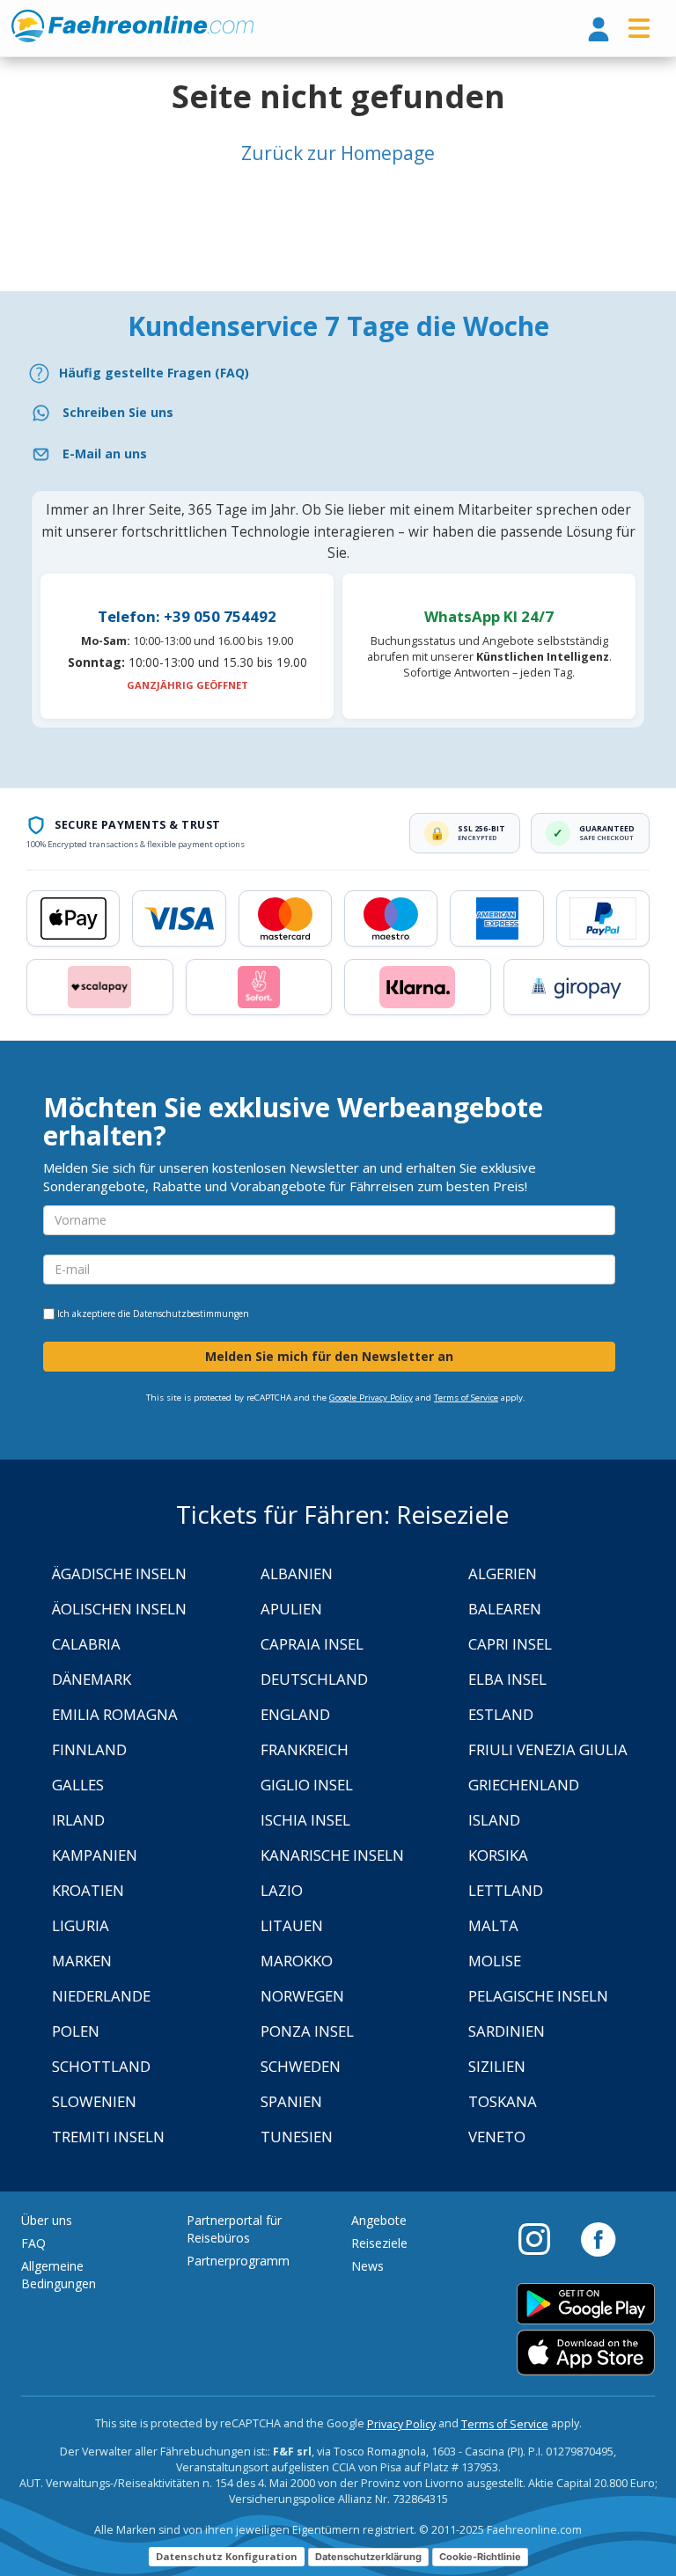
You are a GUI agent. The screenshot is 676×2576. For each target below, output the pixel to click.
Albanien (297, 1573)
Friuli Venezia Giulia (548, 1749)
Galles (78, 1785)
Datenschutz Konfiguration (227, 2556)
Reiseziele (379, 2243)
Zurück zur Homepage (338, 153)
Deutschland (314, 1679)
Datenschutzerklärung (368, 2557)
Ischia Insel (305, 1820)
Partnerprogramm (238, 2261)
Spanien (291, 2101)
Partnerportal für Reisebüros (234, 2229)
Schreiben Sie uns (118, 412)
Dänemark (92, 1679)
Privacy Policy (401, 2424)
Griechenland (524, 1785)
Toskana (503, 2101)
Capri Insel (510, 1644)
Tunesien (297, 2137)
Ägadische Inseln (119, 1573)
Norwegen (302, 1996)
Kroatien (88, 1890)
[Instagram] (543, 2238)
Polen (76, 2031)
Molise (495, 1961)
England (295, 1714)
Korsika (498, 1855)
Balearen (505, 1609)
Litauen (292, 1925)
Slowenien (94, 2101)
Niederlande (101, 1996)
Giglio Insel (307, 1785)
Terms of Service (466, 1398)
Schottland (101, 2066)
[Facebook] (598, 2238)
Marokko (297, 1961)
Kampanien (95, 1855)
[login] (599, 30)
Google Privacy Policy (371, 1398)
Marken (82, 1961)
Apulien (291, 1609)
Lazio (282, 1890)
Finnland (89, 1749)
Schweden (301, 2066)
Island (494, 1820)
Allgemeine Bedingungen (59, 2275)
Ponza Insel (307, 2031)
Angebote (379, 2220)
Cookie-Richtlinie (480, 2557)
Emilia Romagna (115, 1714)
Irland (78, 1820)
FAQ (33, 2243)
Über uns (47, 2220)
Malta (493, 1925)
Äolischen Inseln (119, 1609)
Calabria (86, 1644)
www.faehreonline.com (132, 26)
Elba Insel (507, 1679)
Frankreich (305, 1749)
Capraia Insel (312, 1644)
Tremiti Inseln (108, 2137)
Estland (501, 1714)
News (367, 2266)
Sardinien (507, 2031)
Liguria (81, 1925)
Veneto (497, 2137)
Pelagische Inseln (538, 1996)
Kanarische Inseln (332, 1855)
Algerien (503, 1573)
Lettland (506, 1890)
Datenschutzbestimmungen (191, 1314)
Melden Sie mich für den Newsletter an (329, 1356)
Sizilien (497, 2066)
